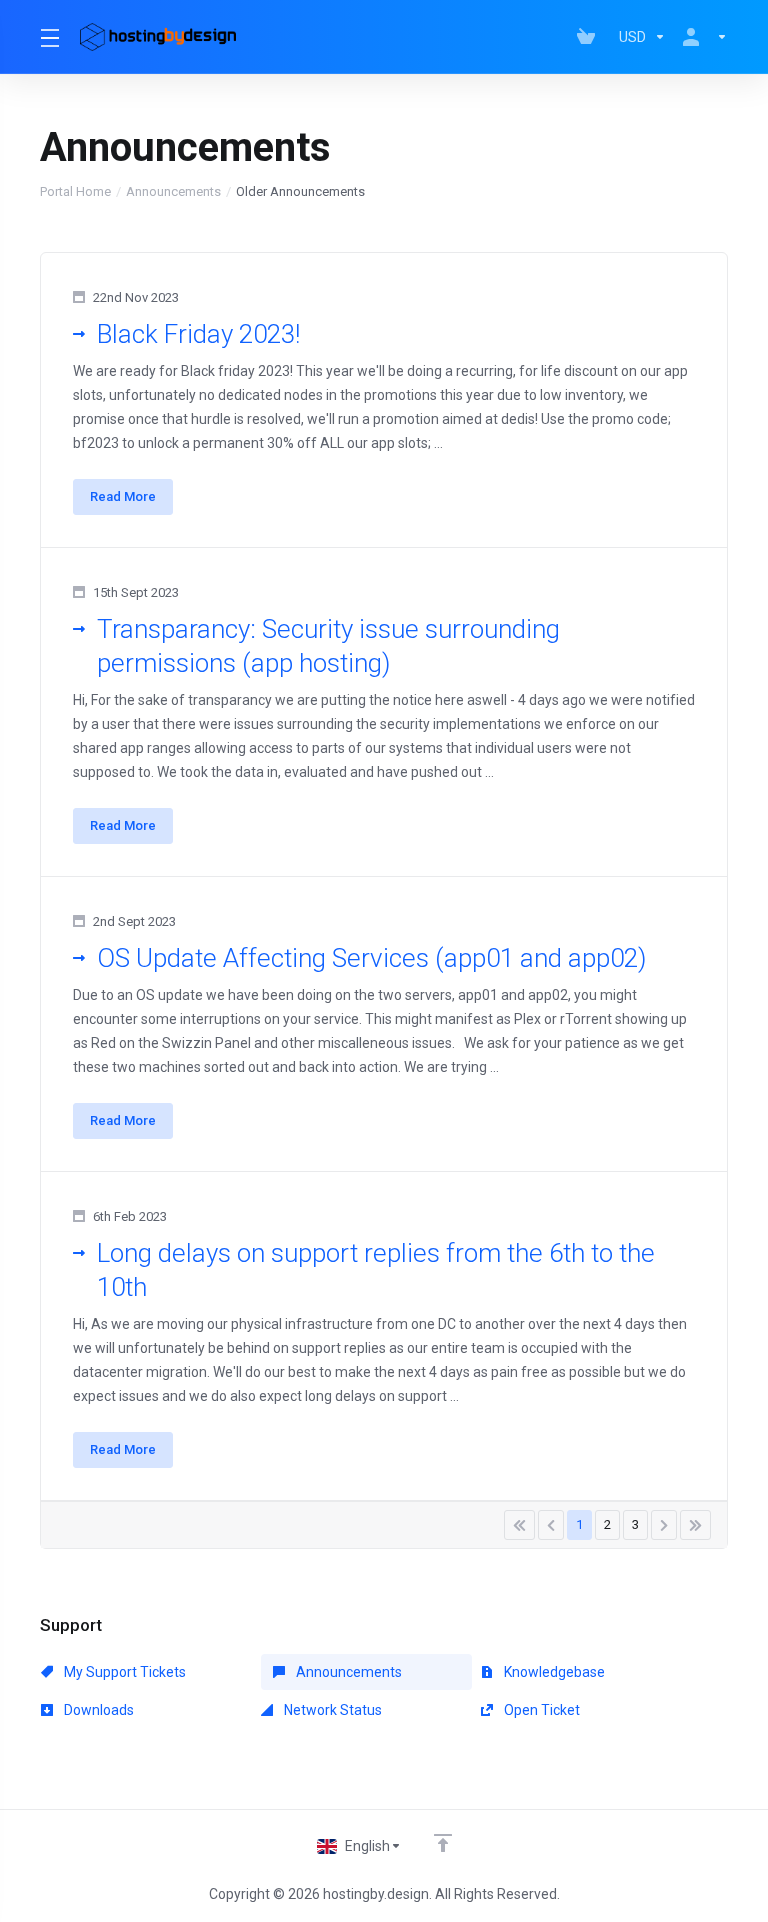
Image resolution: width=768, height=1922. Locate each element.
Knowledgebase (553, 1672)
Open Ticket (540, 1710)
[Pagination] (519, 1525)
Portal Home (75, 191)
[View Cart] (590, 37)
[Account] (701, 37)
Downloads (97, 1710)
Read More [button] (123, 496)
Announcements (173, 191)
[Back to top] (443, 1843)
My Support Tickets (123, 1672)
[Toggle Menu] (48, 37)
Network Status (331, 1710)
